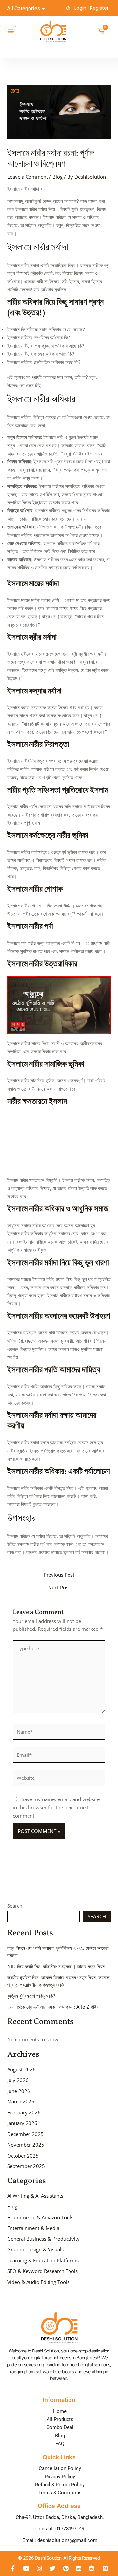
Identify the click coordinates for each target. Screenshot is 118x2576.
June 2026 (19, 2091)
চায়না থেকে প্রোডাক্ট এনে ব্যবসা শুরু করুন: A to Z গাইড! (54, 2007)
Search (15, 1906)
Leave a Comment (28, 177)
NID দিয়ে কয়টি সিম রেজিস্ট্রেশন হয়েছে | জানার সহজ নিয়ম (56, 1966)
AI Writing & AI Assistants (35, 2196)
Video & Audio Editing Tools (38, 2282)
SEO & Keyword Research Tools (42, 2271)
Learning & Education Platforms (43, 2260)
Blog (58, 177)
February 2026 (24, 2112)
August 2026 (21, 2069)
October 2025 (23, 2156)
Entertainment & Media (33, 2228)
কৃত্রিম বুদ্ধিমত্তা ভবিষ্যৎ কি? (31, 1996)
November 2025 (26, 2145)
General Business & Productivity (43, 2239)
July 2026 (18, 2080)
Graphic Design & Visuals (35, 2249)
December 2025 (25, 2134)
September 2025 (26, 2166)
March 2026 (21, 2101)
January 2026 (22, 2123)
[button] (11, 31)
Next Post (59, 1588)
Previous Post (59, 1575)
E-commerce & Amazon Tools (40, 2217)
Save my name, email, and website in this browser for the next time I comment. (56, 1807)
